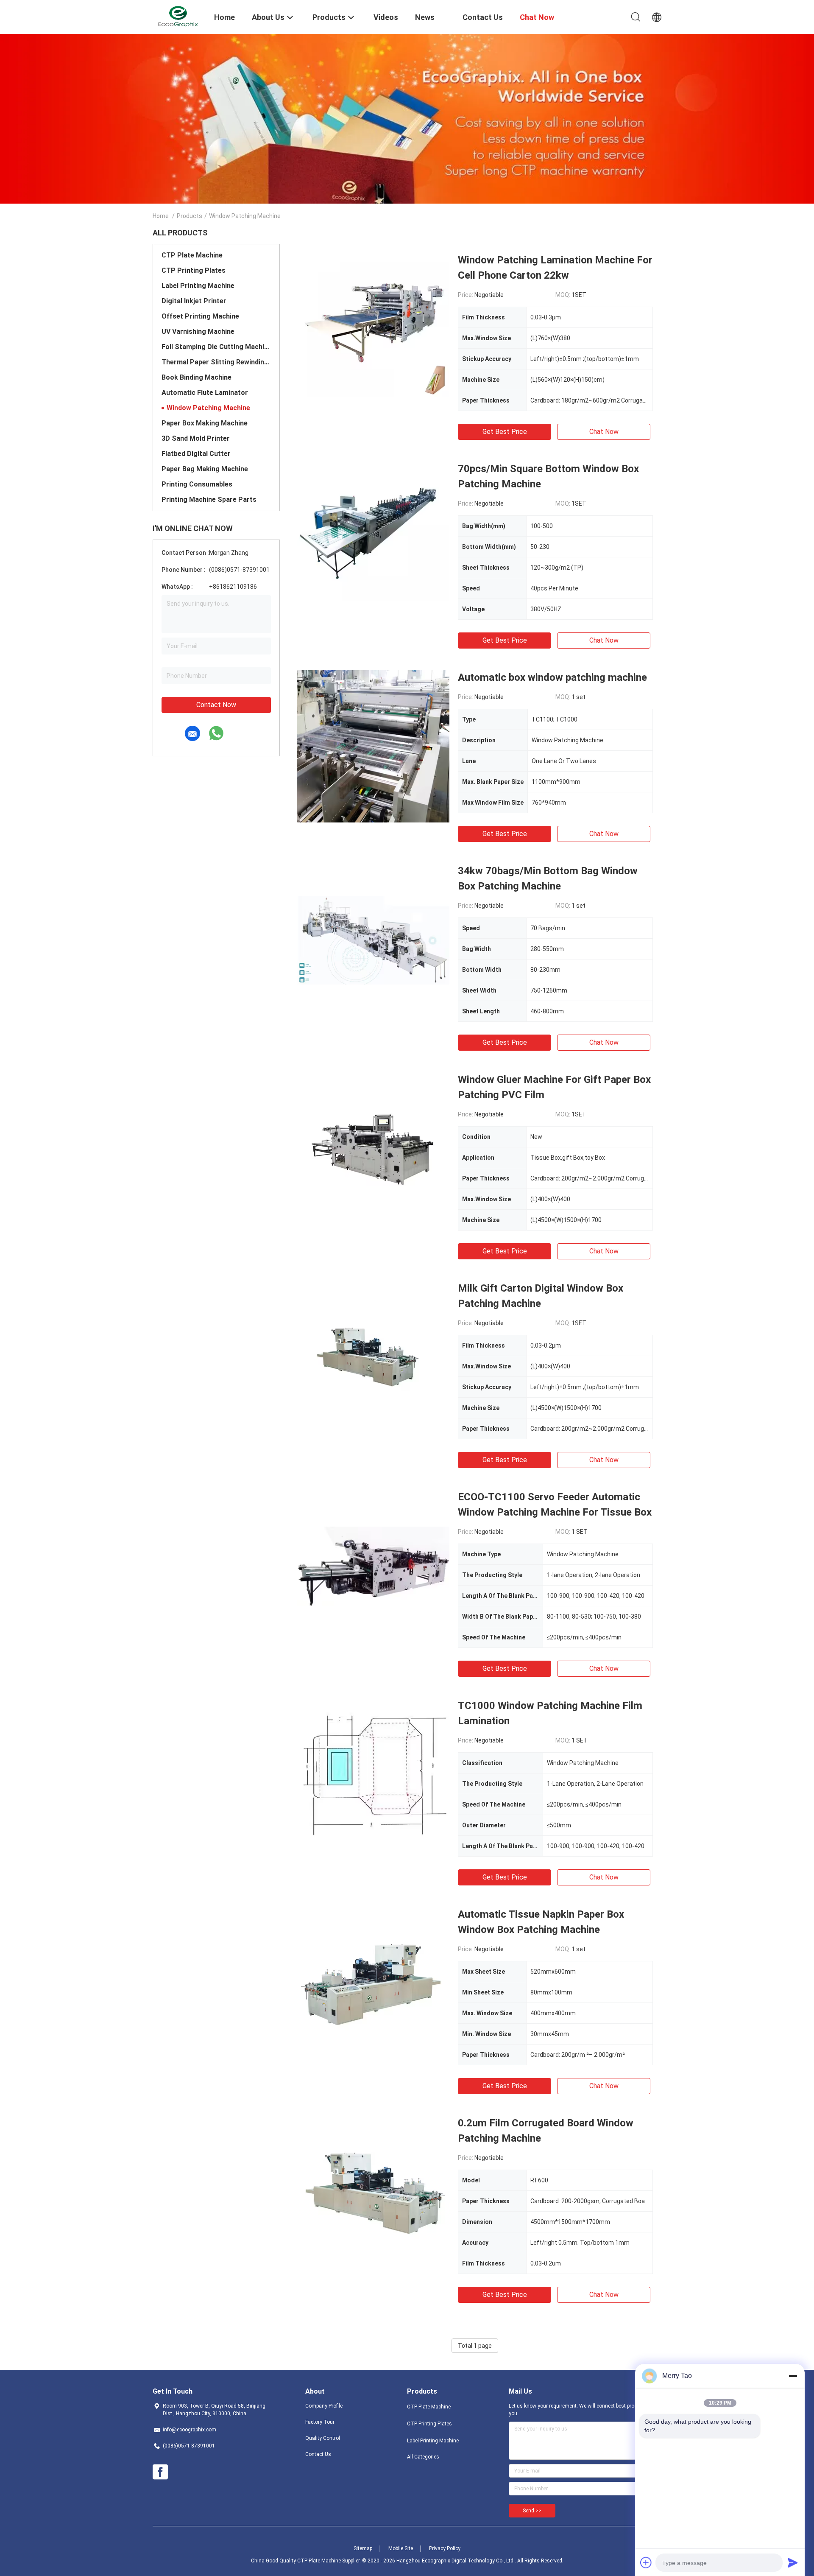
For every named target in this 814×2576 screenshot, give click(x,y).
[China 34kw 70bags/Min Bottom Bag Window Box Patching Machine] (373, 940)
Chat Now (604, 432)
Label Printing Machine (198, 286)
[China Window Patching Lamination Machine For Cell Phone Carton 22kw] (373, 329)
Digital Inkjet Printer (194, 301)
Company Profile (324, 2406)
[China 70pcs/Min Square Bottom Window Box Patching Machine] (373, 537)
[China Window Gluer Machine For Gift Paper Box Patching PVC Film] (373, 1148)
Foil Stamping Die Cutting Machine (216, 347)
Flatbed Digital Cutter (196, 454)
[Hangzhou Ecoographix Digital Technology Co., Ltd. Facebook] (160, 2472)
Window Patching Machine (208, 408)
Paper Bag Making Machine (205, 469)
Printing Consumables (197, 484)
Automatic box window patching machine (552, 677)
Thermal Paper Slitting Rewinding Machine (216, 362)
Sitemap (363, 2548)
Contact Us (318, 2454)
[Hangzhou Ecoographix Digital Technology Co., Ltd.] (178, 16)
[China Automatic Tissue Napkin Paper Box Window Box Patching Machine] (373, 1983)
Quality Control (323, 2438)
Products (190, 216)
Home (161, 216)
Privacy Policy (445, 2548)
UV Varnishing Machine (198, 331)
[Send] (793, 2562)
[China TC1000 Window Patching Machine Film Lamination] (373, 1774)
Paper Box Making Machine (205, 423)
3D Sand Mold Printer (196, 438)
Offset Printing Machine (200, 316)
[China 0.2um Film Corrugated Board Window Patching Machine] (373, 2192)
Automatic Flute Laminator (205, 393)
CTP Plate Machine (192, 255)
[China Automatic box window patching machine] (373, 746)
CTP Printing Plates (194, 270)
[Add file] (646, 2562)
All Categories (423, 2457)
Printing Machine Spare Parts (209, 499)
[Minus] (793, 2376)
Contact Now (216, 705)
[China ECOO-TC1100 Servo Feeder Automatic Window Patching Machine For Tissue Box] (373, 1566)
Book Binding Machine (197, 377)
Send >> (532, 2511)
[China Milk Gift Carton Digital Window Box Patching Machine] (373, 1357)
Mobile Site (401, 2548)
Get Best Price (505, 432)
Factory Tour (320, 2422)
